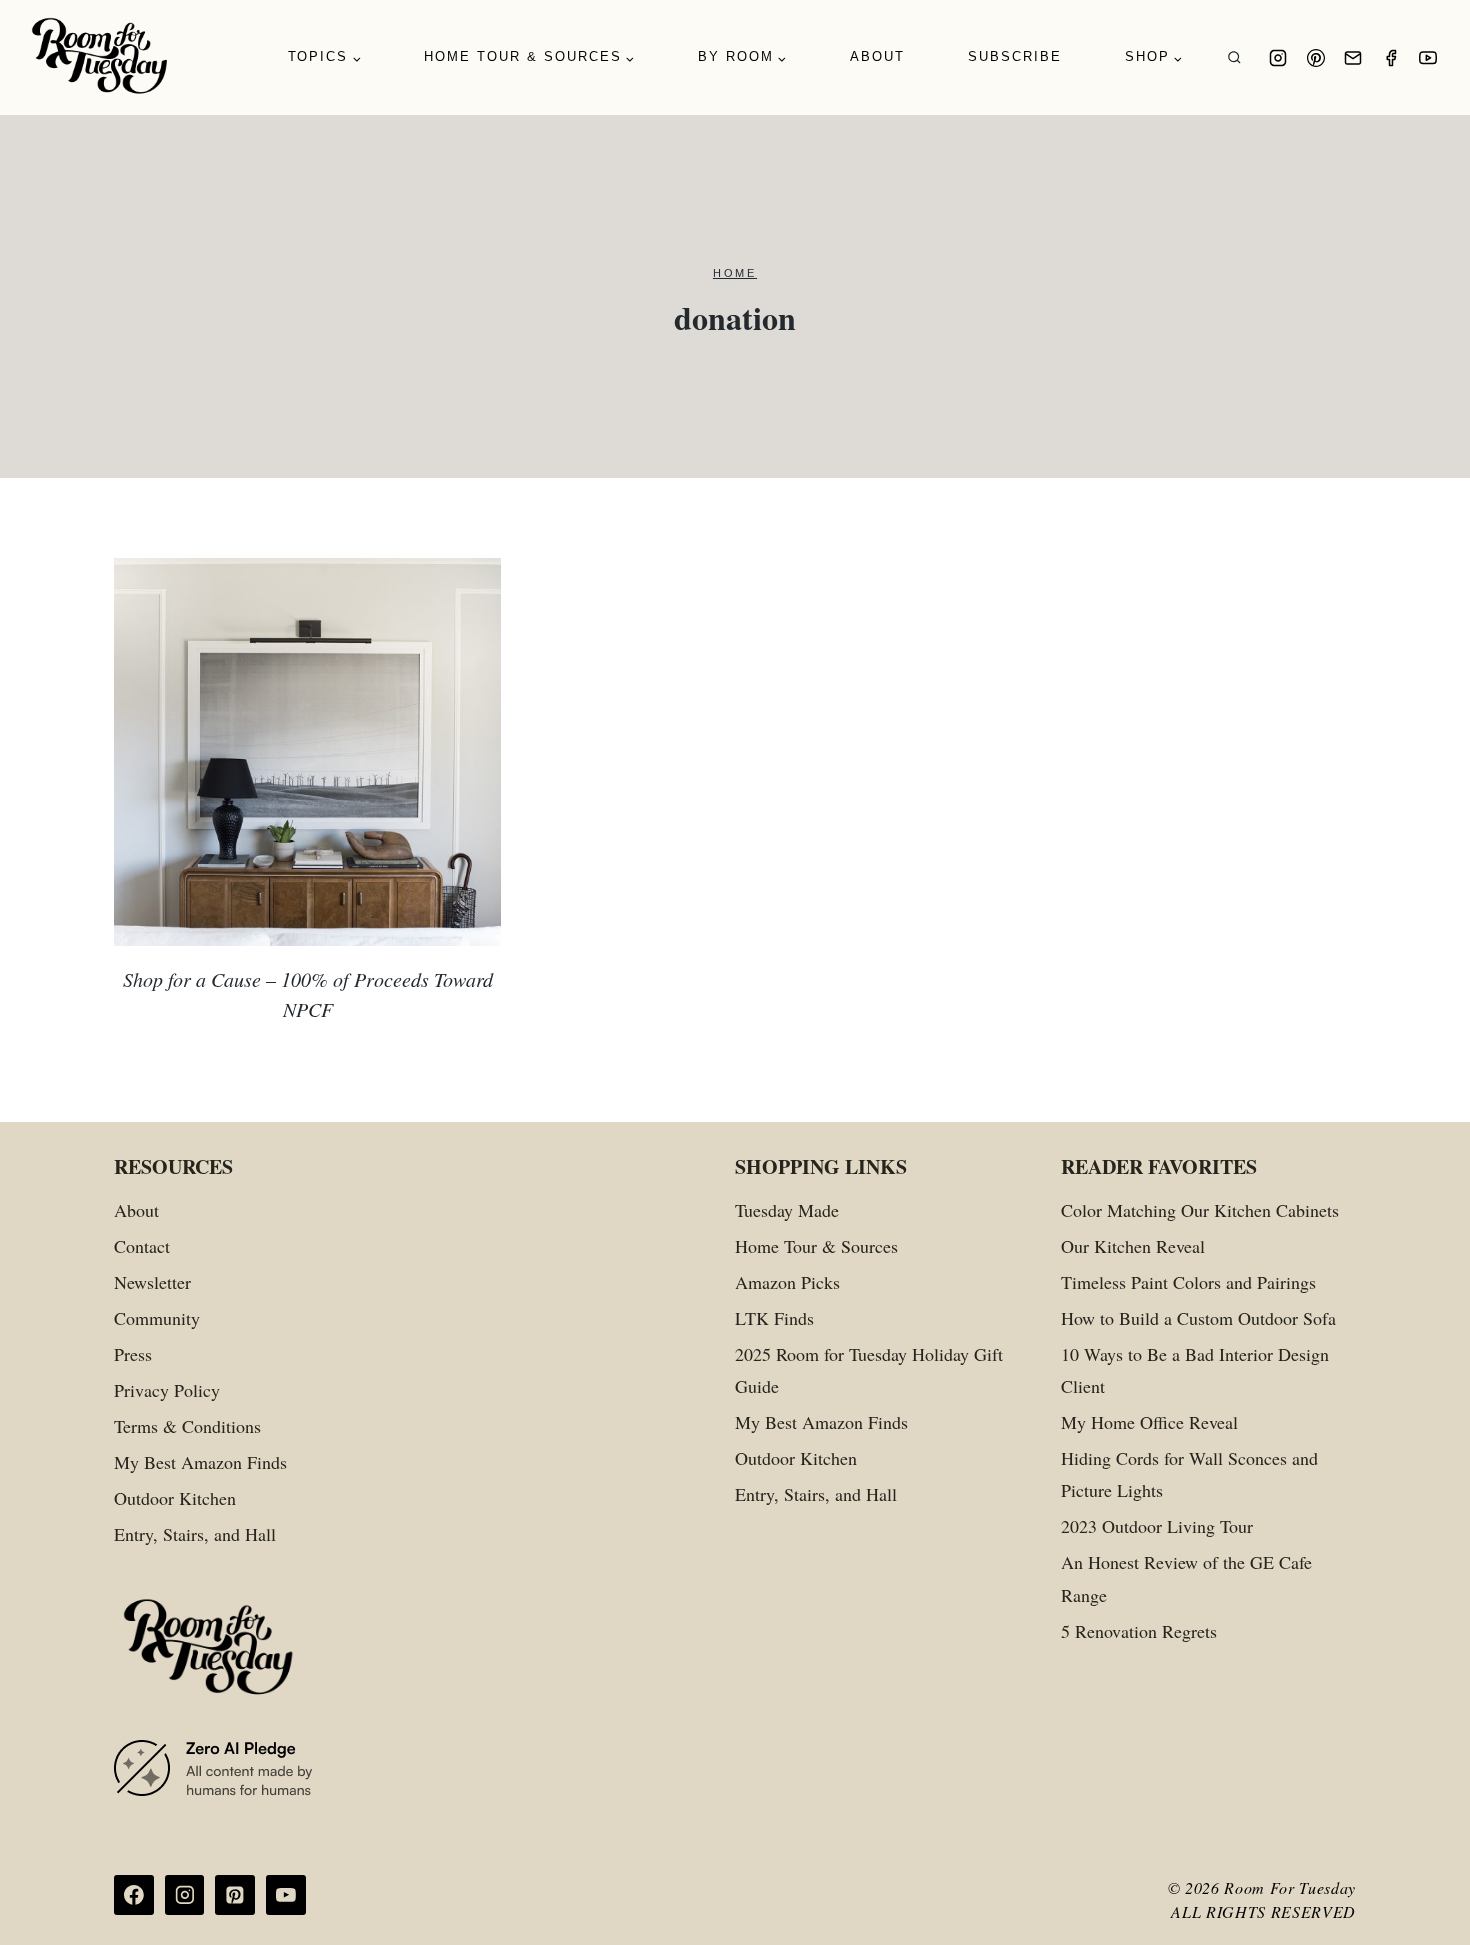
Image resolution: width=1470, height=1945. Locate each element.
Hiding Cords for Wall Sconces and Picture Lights (1189, 1474)
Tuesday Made (787, 1210)
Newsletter (152, 1282)
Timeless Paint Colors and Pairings (1188, 1282)
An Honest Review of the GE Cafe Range (1186, 1578)
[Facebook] (1391, 58)
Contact (142, 1246)
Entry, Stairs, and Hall (195, 1534)
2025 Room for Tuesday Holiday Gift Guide (869, 1370)
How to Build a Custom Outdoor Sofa (1198, 1318)
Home (735, 273)
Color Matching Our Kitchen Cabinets (1200, 1210)
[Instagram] (1278, 58)
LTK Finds (774, 1318)
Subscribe (1015, 56)
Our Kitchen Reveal (1133, 1246)
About (877, 56)
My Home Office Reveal (1149, 1422)
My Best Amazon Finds (200, 1462)
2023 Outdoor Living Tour (1157, 1526)
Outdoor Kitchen (175, 1498)
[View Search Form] (1234, 57)
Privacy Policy (167, 1390)
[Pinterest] (1316, 58)
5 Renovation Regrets (1139, 1631)
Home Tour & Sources (816, 1246)
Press (133, 1354)
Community (157, 1318)
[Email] (1353, 58)
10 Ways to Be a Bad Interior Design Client (1195, 1370)
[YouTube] (1428, 58)
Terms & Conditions (187, 1426)
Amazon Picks (787, 1282)
